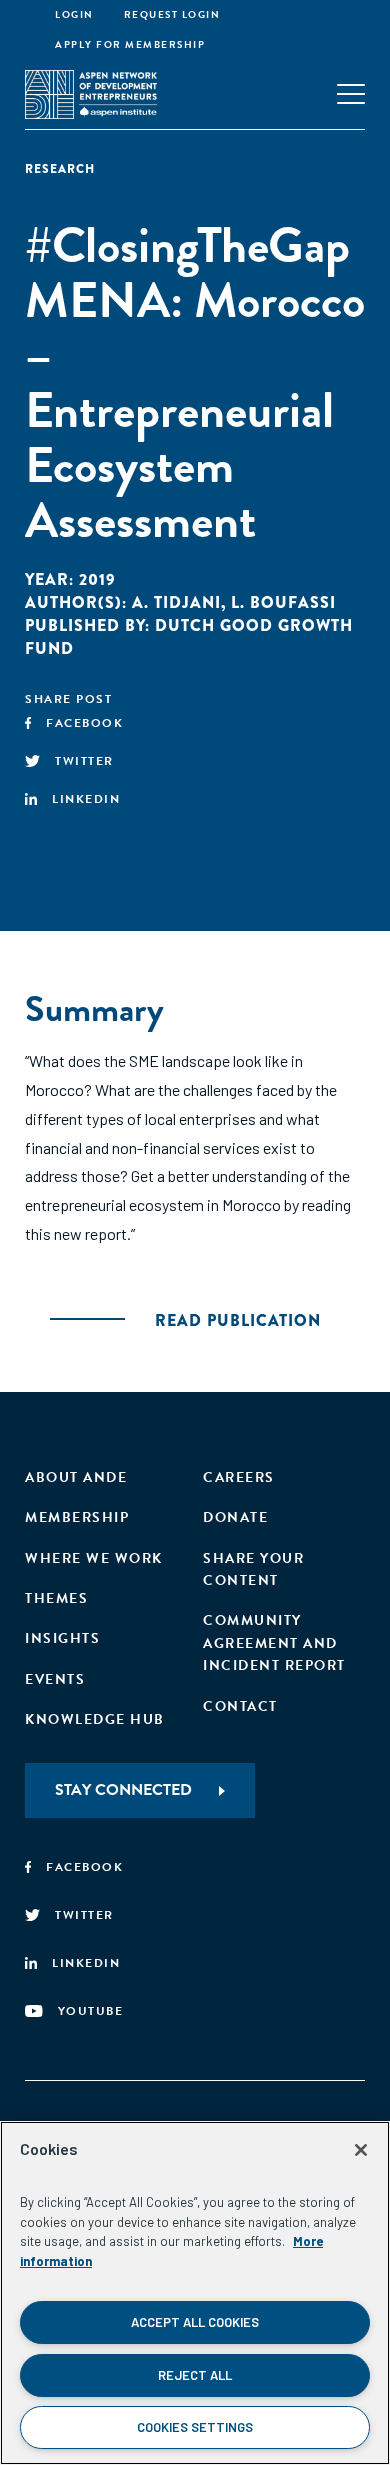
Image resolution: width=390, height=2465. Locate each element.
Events (55, 1679)
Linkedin (86, 799)
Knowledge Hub (95, 1719)
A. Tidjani (176, 602)
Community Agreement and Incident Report (274, 1643)
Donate (235, 1517)
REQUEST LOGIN (172, 14)
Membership (77, 1517)
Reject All (195, 2375)
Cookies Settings (195, 2427)
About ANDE (76, 1477)
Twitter (84, 761)
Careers (239, 1477)
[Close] (361, 2150)
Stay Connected (123, 1790)
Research (60, 169)
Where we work (94, 1558)
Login (74, 14)
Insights (62, 1638)
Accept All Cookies (195, 2322)
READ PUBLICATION (238, 1320)
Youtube (91, 2011)
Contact (240, 1706)
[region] (195, 2293)
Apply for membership (130, 44)
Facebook (84, 723)
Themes (56, 1598)
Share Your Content (253, 1569)
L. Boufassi (283, 602)
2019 (97, 579)
